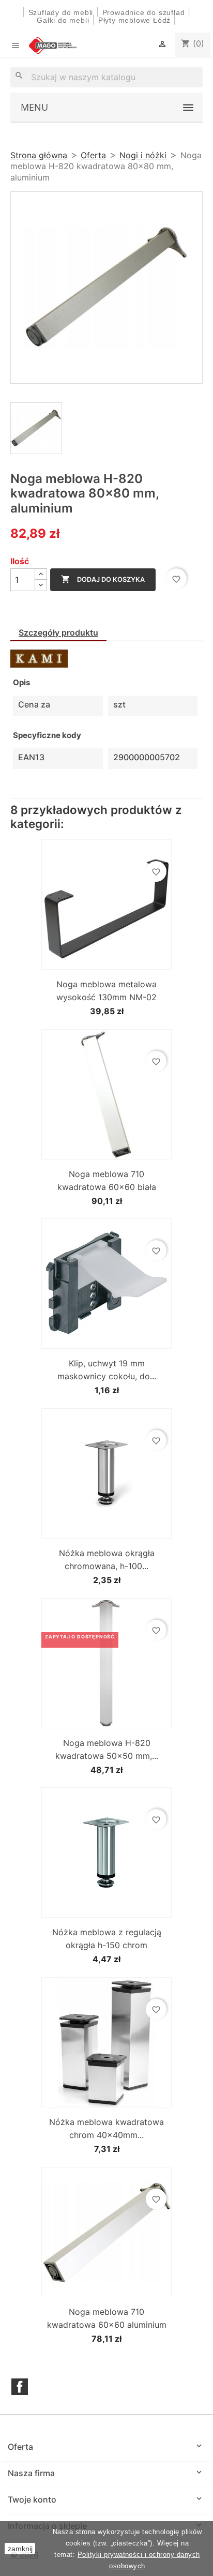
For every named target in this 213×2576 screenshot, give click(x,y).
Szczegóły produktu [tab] (58, 632)
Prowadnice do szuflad (144, 12)
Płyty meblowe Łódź (136, 20)
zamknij (20, 2549)
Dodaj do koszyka (103, 579)
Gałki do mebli (63, 20)
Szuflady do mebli (61, 12)
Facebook (20, 2387)
